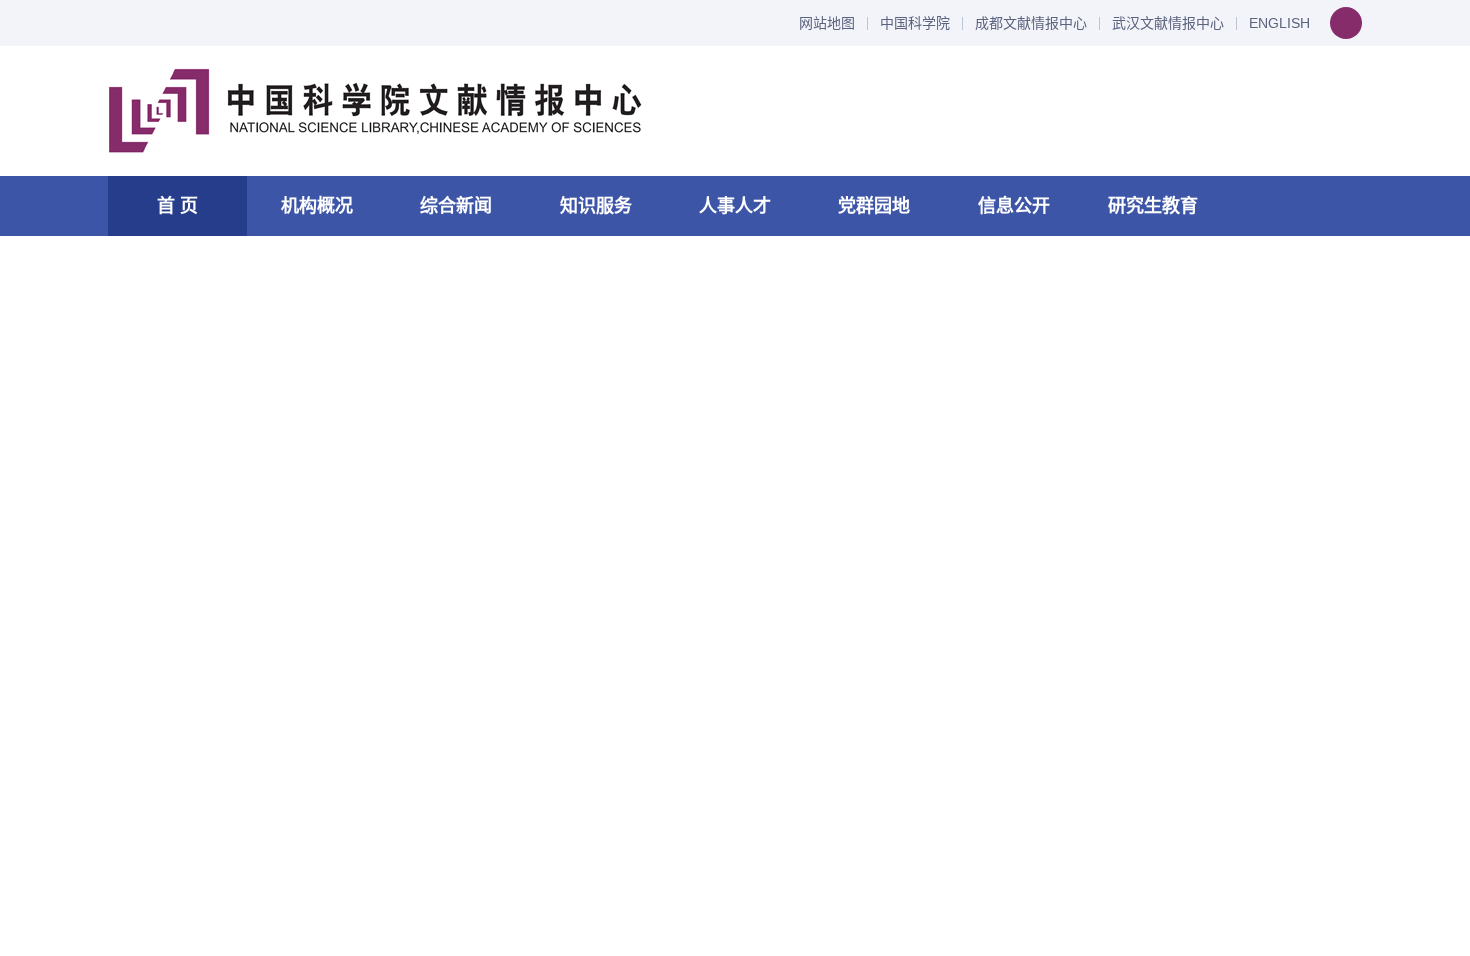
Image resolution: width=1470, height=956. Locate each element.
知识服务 (596, 206)
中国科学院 (915, 23)
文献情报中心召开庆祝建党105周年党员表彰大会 (303, 682)
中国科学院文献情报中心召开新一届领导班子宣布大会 (322, 732)
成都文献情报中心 (1031, 23)
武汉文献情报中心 (1168, 23)
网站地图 (827, 23)
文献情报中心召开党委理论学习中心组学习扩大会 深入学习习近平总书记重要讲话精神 (660, 394)
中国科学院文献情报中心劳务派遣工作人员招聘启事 (1158, 740)
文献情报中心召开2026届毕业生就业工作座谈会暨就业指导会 (348, 833)
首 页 (177, 206)
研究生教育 (1153, 206)
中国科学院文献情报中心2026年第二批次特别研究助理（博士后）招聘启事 (1160, 802)
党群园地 (874, 206)
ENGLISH (1279, 23)
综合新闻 (456, 206)
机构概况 (317, 206)
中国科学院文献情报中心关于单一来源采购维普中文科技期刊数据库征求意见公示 (1207, 463)
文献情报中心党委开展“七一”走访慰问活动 (279, 632)
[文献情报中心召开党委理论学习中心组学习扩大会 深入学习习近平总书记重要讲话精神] (253, 464)
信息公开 (1014, 206)
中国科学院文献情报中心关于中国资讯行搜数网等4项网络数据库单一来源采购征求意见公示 (1207, 538)
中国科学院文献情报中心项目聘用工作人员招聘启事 (1158, 678)
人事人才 (735, 206)
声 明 (1073, 380)
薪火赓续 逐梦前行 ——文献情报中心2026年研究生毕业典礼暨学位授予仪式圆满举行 (432, 783)
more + (879, 330)
